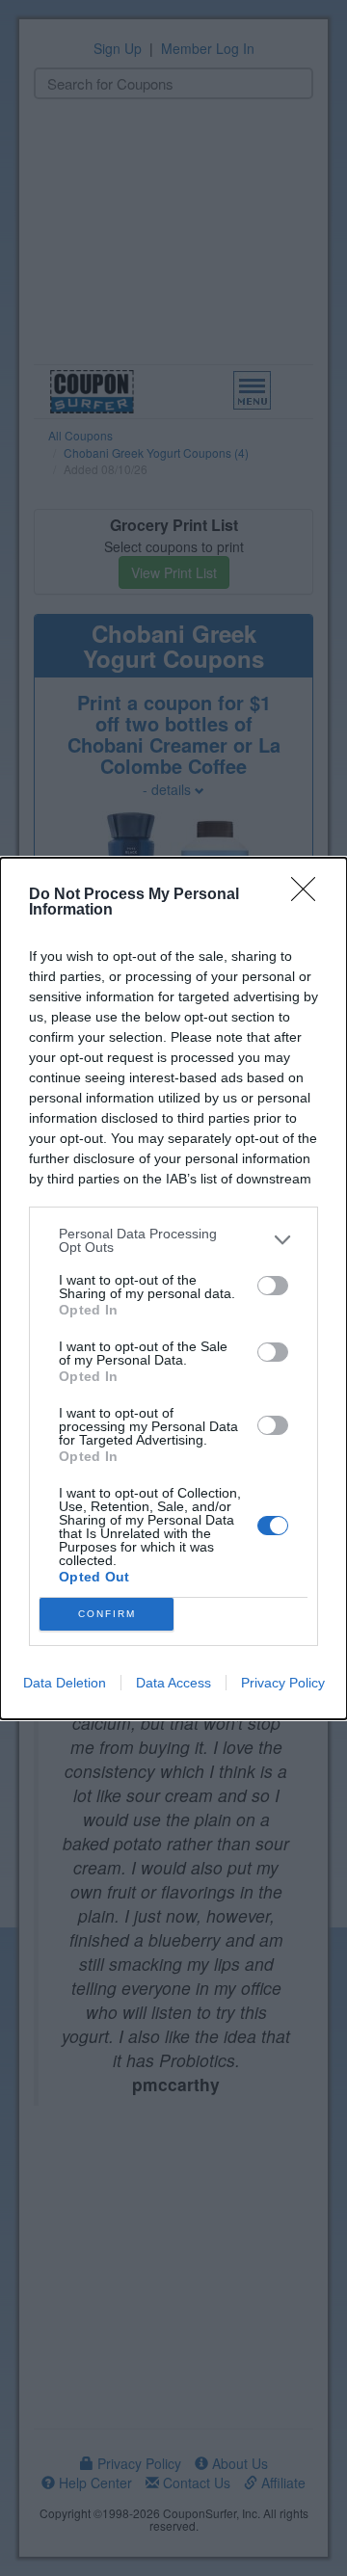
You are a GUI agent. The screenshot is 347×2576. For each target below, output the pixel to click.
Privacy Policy (283, 1683)
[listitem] (173, 1240)
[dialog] (173, 1288)
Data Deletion (65, 1683)
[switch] (273, 1286)
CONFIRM (107, 1614)
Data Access (173, 1683)
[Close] (309, 895)
